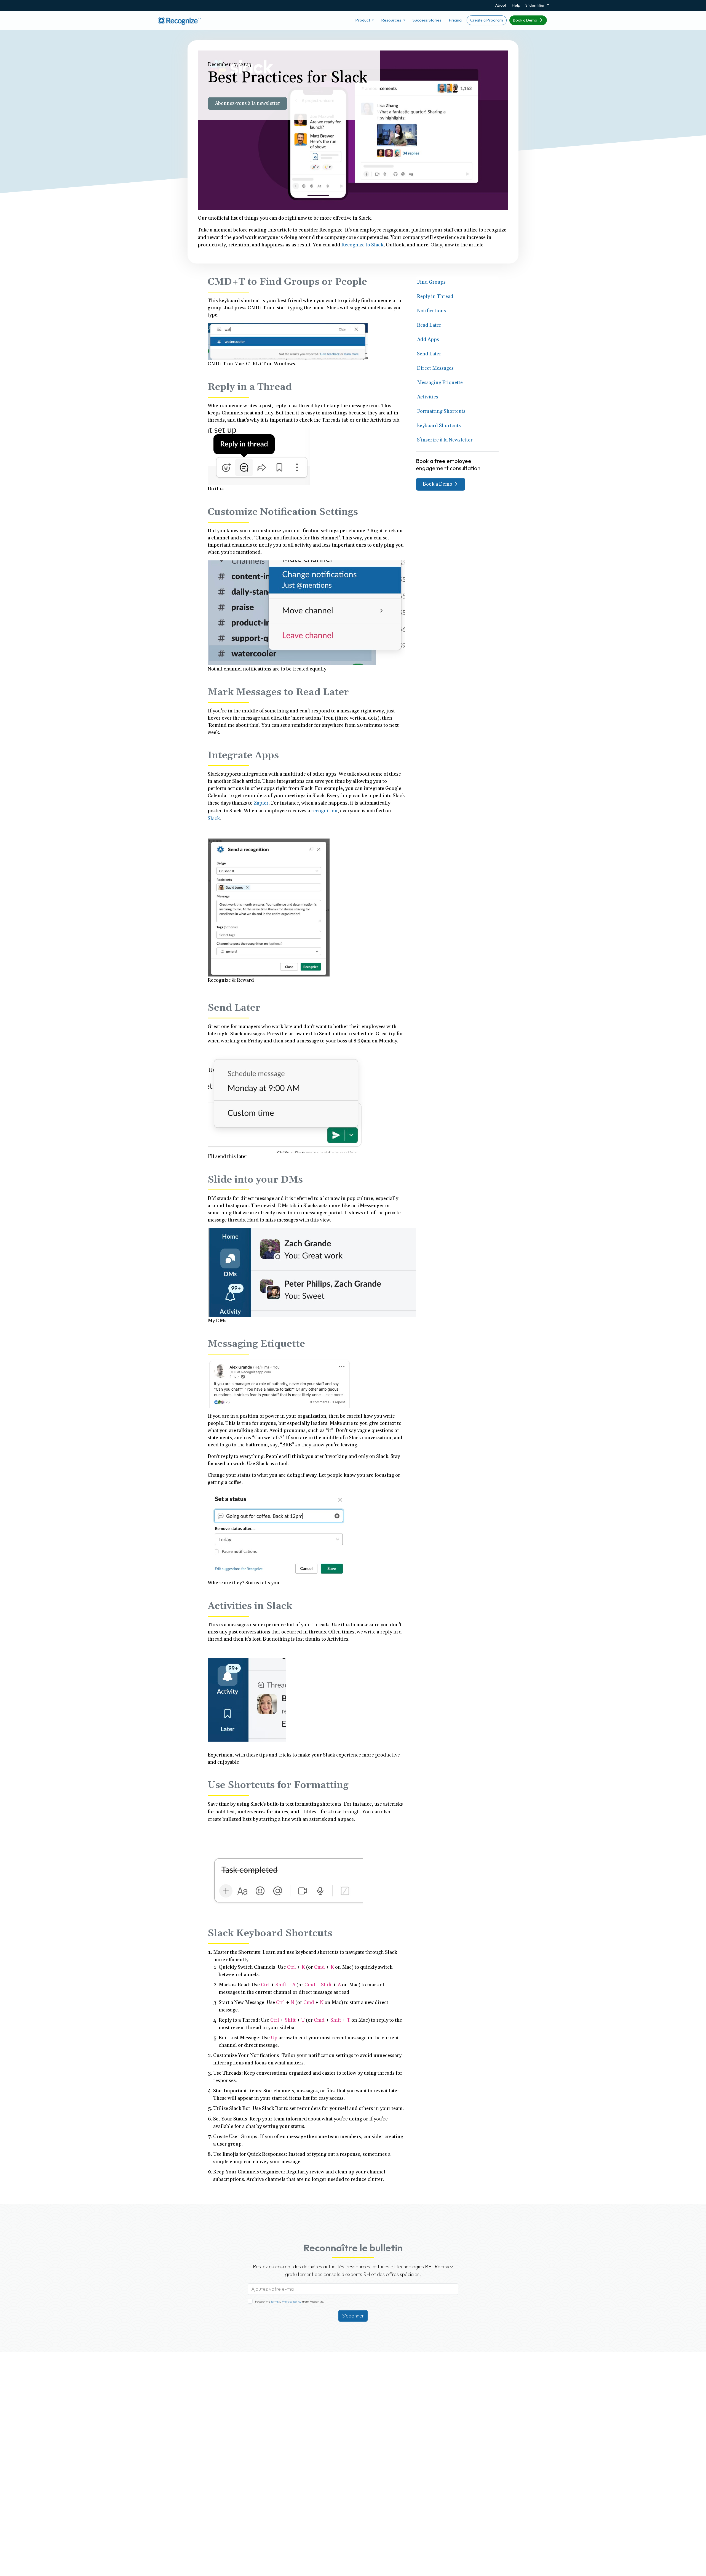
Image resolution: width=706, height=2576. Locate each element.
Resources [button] (392, 20)
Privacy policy (291, 2301)
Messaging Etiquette (440, 383)
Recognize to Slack (362, 245)
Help (516, 5)
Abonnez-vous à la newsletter (248, 103)
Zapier (261, 803)
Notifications (431, 311)
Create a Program (487, 20)
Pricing (455, 20)
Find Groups (431, 282)
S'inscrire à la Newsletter (445, 440)
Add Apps (428, 340)
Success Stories (427, 20)
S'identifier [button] (536, 5)
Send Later (429, 354)
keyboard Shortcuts (439, 426)
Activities (428, 397)
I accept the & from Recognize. (290, 2301)
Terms (275, 2301)
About (501, 5)
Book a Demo (526, 20)
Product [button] (363, 20)
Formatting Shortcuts (441, 411)
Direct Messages (435, 368)
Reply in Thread (435, 296)
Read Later (429, 325)
